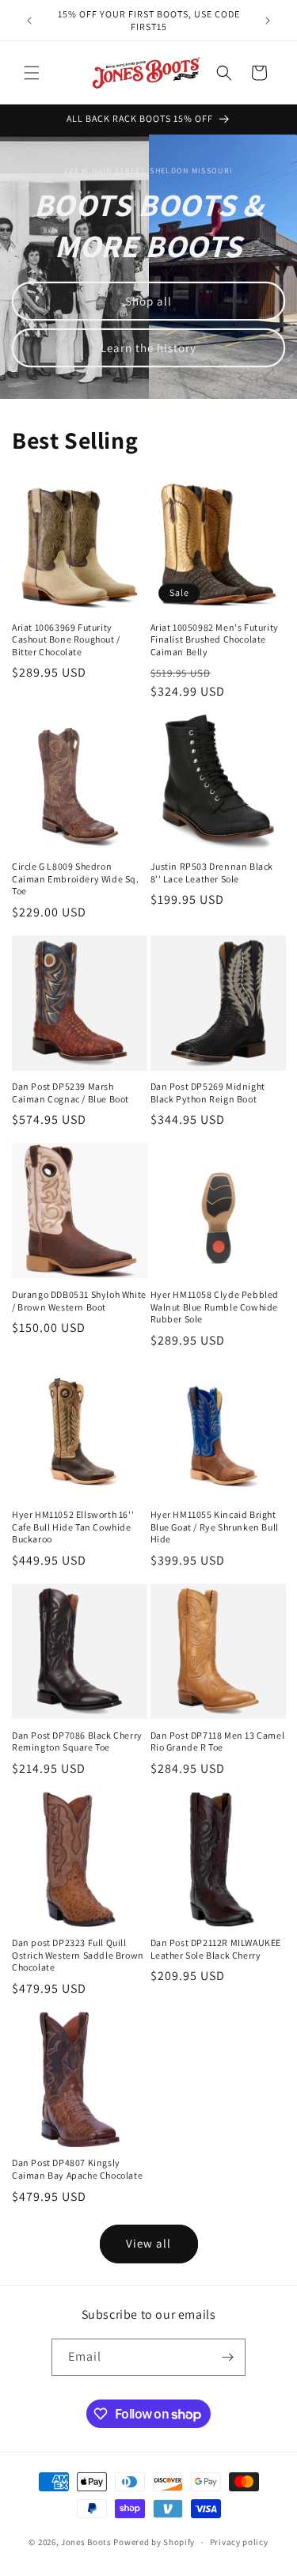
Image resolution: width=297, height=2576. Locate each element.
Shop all (148, 301)
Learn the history (148, 348)
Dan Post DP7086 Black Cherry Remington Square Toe (77, 1741)
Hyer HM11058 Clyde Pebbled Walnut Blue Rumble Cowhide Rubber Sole (215, 1307)
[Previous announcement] (29, 21)
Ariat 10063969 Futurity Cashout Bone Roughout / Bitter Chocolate (66, 639)
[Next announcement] (268, 21)
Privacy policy (239, 2542)
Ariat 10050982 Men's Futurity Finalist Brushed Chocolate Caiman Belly (215, 639)
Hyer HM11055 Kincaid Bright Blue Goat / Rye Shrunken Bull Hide (215, 1527)
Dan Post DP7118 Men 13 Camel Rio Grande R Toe (218, 1741)
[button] (32, 73)
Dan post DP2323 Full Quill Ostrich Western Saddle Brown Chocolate (78, 1955)
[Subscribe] (227, 2357)
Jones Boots (86, 2542)
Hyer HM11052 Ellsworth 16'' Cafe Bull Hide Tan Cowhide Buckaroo (73, 1527)
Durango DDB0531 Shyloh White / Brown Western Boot (79, 1301)
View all (148, 2243)
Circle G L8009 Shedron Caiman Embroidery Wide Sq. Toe (76, 878)
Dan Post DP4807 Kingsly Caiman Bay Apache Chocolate (77, 2169)
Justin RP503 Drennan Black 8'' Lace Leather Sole (212, 873)
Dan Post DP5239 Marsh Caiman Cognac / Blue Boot (70, 1093)
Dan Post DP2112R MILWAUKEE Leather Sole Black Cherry (216, 1949)
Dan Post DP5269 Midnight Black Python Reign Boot (208, 1093)
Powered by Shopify (154, 2542)
